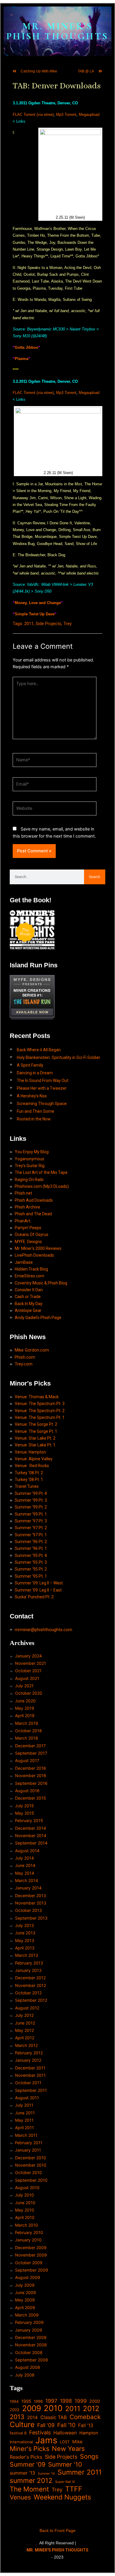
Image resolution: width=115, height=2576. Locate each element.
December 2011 (30, 2068)
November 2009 (31, 2255)
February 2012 (29, 2053)
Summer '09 (28, 2464)
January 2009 (29, 2330)
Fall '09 (46, 2425)
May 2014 (25, 1873)
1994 (14, 2401)
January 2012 (28, 2060)
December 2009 (31, 2247)
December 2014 (31, 1828)
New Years (68, 2449)
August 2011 (27, 2098)
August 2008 (28, 2367)
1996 (38, 2401)
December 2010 (31, 2158)
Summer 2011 (80, 2472)
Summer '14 (46, 2474)
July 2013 (24, 1925)
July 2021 (24, 1686)
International (21, 2442)
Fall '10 (66, 2425)
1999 (81, 2401)
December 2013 (31, 1895)
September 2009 (32, 2270)
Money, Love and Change (38, 603)
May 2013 (25, 1940)
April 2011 (24, 2128)
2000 (95, 2401)
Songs (89, 2456)
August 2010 (27, 2188)
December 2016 (31, 1768)
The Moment (29, 2489)
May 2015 (25, 1813)
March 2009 (27, 2315)
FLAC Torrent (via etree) (33, 115)
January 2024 (28, 1656)
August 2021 (27, 1678)
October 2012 (28, 1993)
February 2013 (29, 1963)
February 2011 (29, 2143)
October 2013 (28, 1910)
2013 (17, 2417)
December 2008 (31, 2337)
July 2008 (25, 2375)
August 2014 (27, 1851)
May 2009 (25, 2300)
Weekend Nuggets (62, 2497)
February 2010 (29, 2232)
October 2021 (28, 1671)
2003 (15, 2410)
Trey (68, 624)
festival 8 (18, 2433)
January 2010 (28, 2240)
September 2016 (31, 1783)
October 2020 (29, 1693)
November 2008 (31, 2345)
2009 (32, 2408)
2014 (32, 2417)
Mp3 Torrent (66, 115)
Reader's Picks (26, 2457)
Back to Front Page (57, 2530)
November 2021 (31, 1663)
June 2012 (25, 2023)
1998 (66, 2401)
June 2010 (25, 2203)
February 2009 (29, 2322)
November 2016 (31, 1776)
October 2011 (28, 2083)
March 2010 (27, 2225)
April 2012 (25, 2038)
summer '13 (22, 2473)
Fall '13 (86, 2425)
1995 (26, 2401)
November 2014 (31, 1836)
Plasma (22, 359)
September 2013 (31, 1918)
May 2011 (24, 2120)
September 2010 (31, 2180)
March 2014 (27, 1880)
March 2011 (26, 2135)
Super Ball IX (65, 2482)
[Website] (55, 810)
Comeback (85, 2417)
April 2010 (25, 2217)
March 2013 (27, 1955)
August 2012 (27, 2008)
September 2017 (31, 1753)
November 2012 (31, 1985)
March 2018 (27, 1738)
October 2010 (28, 2172)
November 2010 (31, 2165)
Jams (46, 2440)
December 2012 (30, 1978)
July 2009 (25, 2285)
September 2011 (31, 2090)
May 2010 (25, 2210)
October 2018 (28, 1731)
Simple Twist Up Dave (35, 614)
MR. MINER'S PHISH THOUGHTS (57, 31)
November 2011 (30, 2075)
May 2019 (25, 1708)
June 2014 (25, 1865)
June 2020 (25, 1701)
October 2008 (29, 2352)
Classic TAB (54, 2417)
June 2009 (26, 2292)
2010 (53, 2408)
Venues (20, 2497)
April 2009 (25, 2307)
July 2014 (24, 1858)
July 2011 (24, 2105)
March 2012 (26, 2045)
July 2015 (24, 1806)
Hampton (89, 2433)
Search (95, 877)
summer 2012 (31, 2480)
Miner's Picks (29, 2449)
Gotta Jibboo (27, 347)
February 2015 (29, 1820)
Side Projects (49, 624)
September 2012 (31, 2000)
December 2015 (31, 1798)
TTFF (74, 2489)
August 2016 (27, 1791)
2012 (91, 2409)
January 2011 (28, 2150)
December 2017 (30, 1746)
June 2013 (25, 1933)
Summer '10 (65, 2464)
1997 (51, 2401)
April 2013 (25, 1948)
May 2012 (24, 2030)
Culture (22, 2425)
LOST (65, 2442)
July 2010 (24, 2195)
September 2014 (31, 1843)
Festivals (40, 2433)
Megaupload (89, 115)
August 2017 (27, 1760)
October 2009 (29, 2263)
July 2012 (24, 2015)
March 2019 (27, 1723)
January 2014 (28, 1888)
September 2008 (32, 2360)
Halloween (65, 2433)
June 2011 (25, 2113)
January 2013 (28, 1970)
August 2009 (28, 2277)
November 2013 (31, 1903)
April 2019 (25, 1716)
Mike (77, 2442)
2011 (29, 624)
